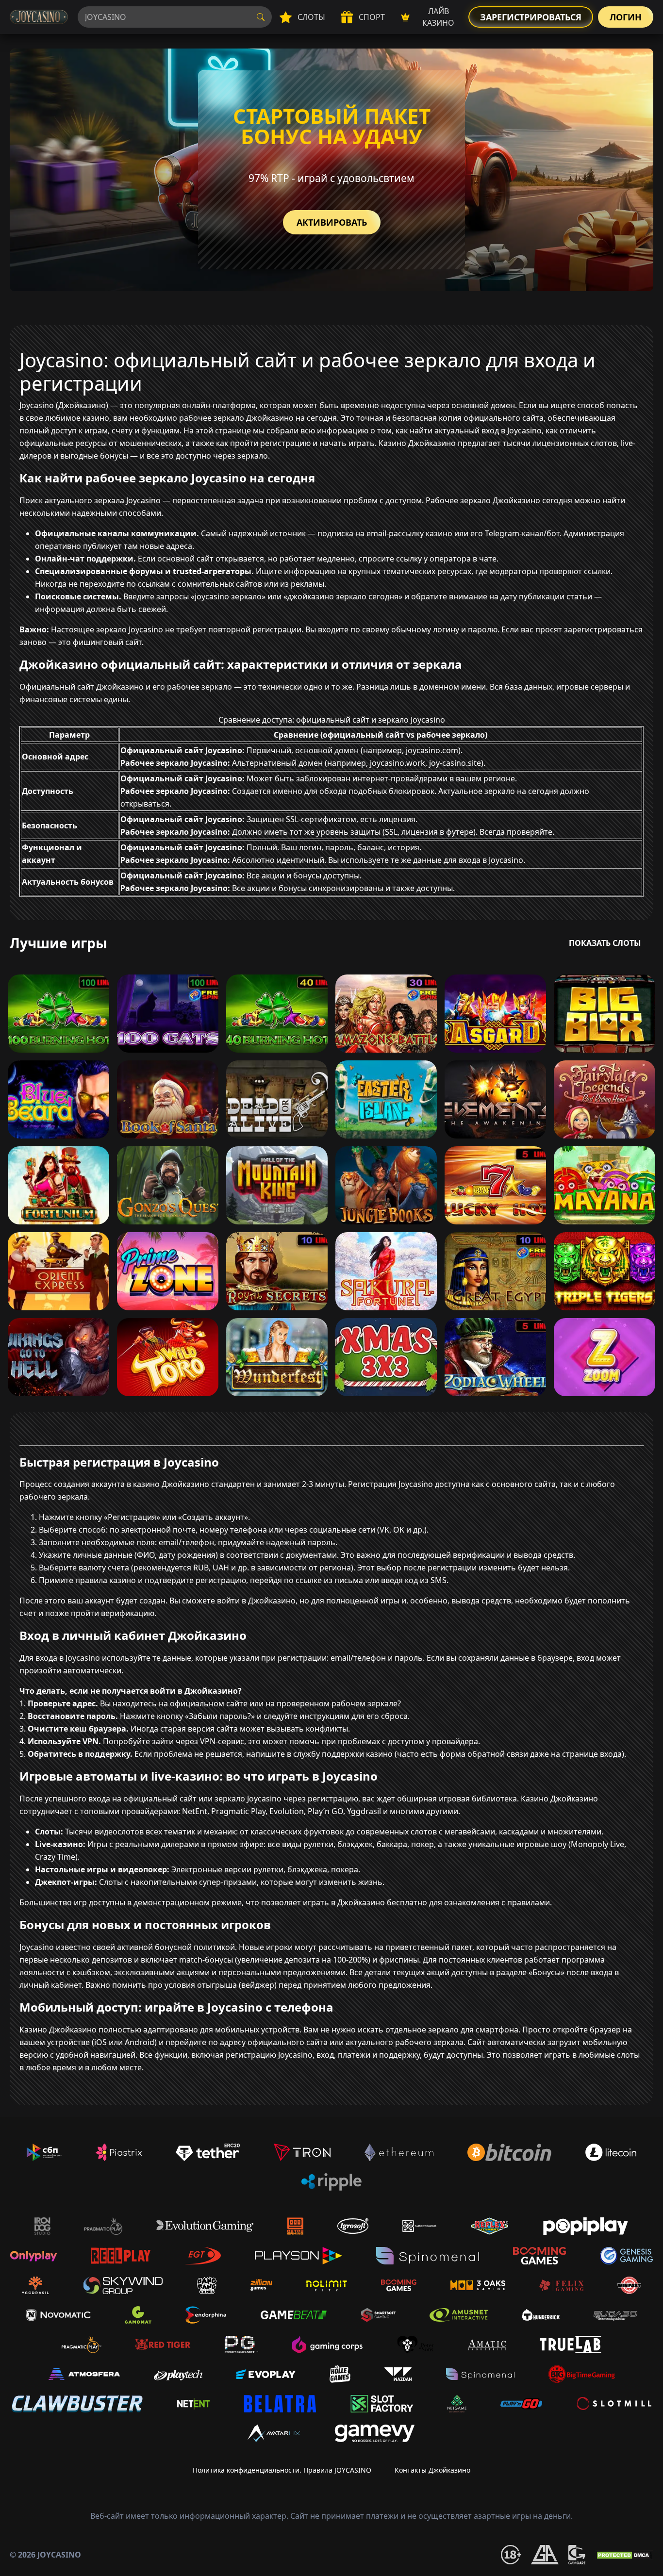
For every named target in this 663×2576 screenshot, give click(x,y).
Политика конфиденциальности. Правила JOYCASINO (282, 2470)
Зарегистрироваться (531, 17)
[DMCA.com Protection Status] (624, 2555)
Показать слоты (605, 943)
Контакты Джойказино (432, 2470)
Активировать (332, 222)
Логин (626, 17)
